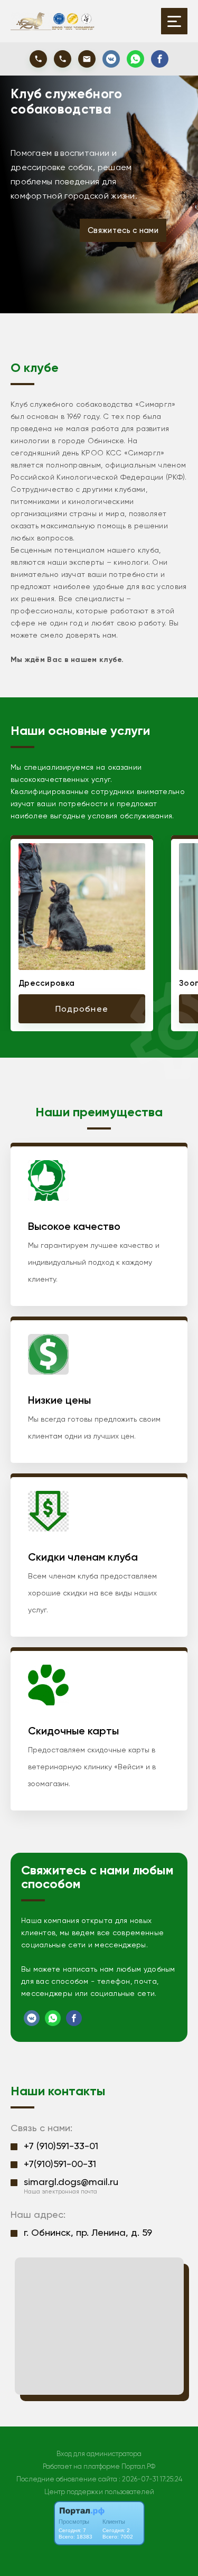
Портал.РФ (138, 2466)
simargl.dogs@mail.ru (71, 2182)
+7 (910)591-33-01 (61, 2146)
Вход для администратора (99, 2454)
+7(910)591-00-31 (60, 2164)
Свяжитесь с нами (123, 230)
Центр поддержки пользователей (99, 2492)
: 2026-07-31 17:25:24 (150, 2479)
